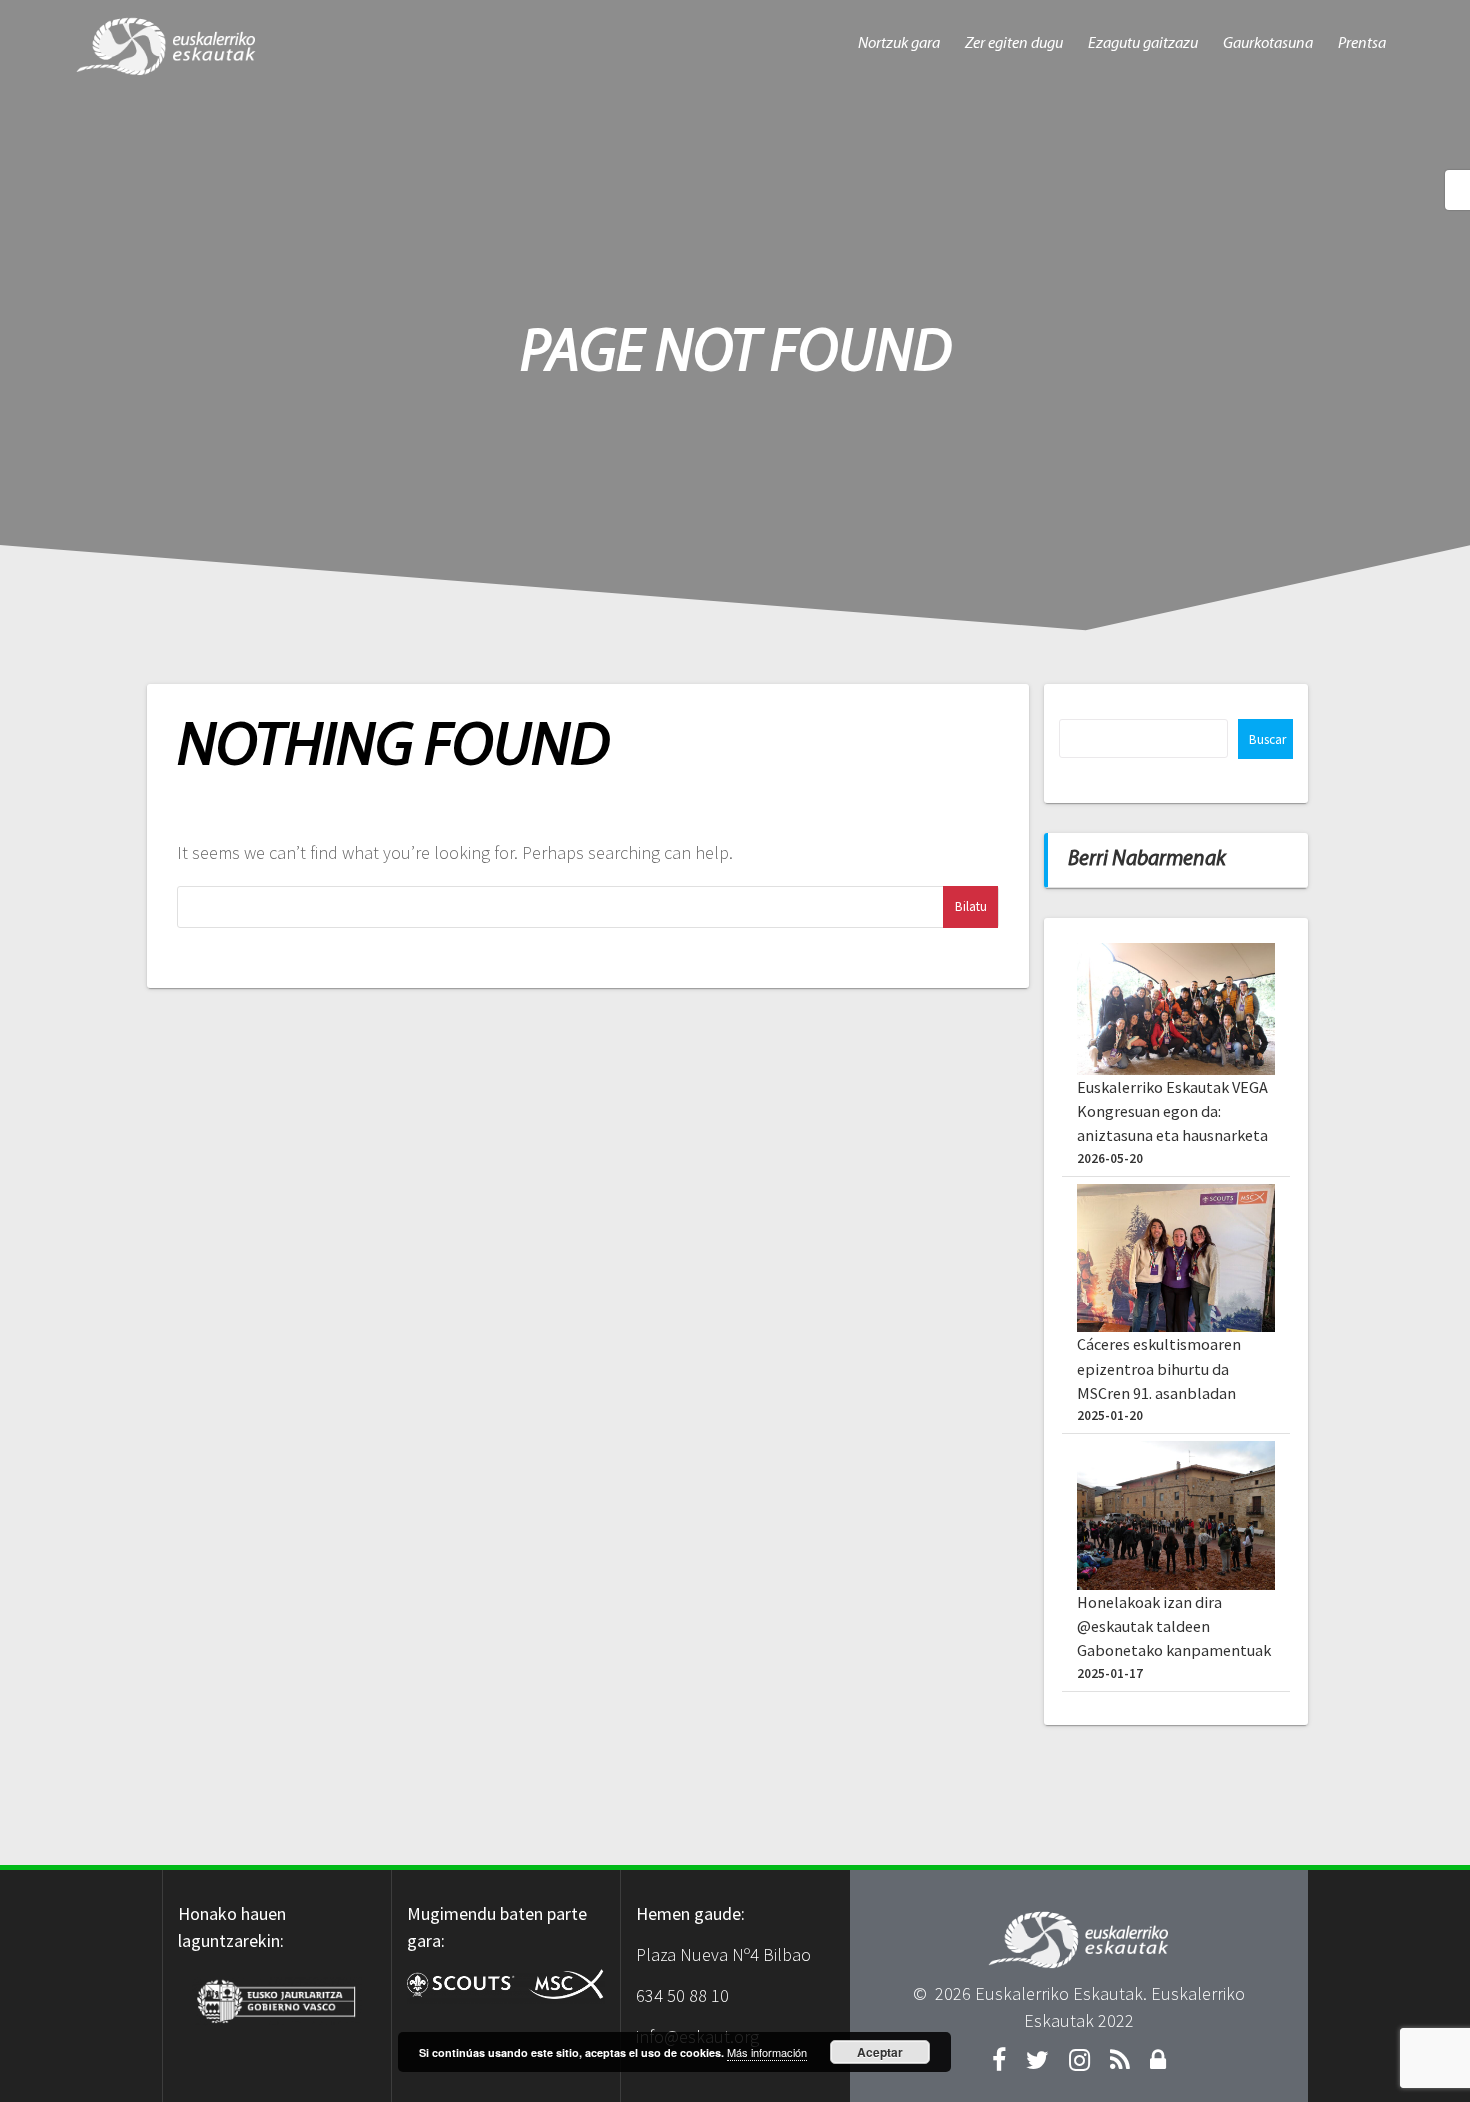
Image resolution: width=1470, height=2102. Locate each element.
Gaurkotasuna (1268, 44)
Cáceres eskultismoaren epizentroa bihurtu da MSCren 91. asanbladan (1159, 1368)
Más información (767, 2052)
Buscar (1267, 739)
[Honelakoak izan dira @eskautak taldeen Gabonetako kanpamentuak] (1176, 1515)
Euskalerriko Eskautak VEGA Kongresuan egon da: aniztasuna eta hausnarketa (1172, 1111)
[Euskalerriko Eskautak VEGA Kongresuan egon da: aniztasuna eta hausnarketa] (1176, 1009)
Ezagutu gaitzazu (1143, 44)
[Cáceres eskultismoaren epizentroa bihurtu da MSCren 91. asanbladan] (1176, 1258)
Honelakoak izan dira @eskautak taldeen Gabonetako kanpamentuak (1174, 1626)
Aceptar (880, 2052)
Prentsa (1362, 44)
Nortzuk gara (899, 44)
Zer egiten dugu (1014, 44)
